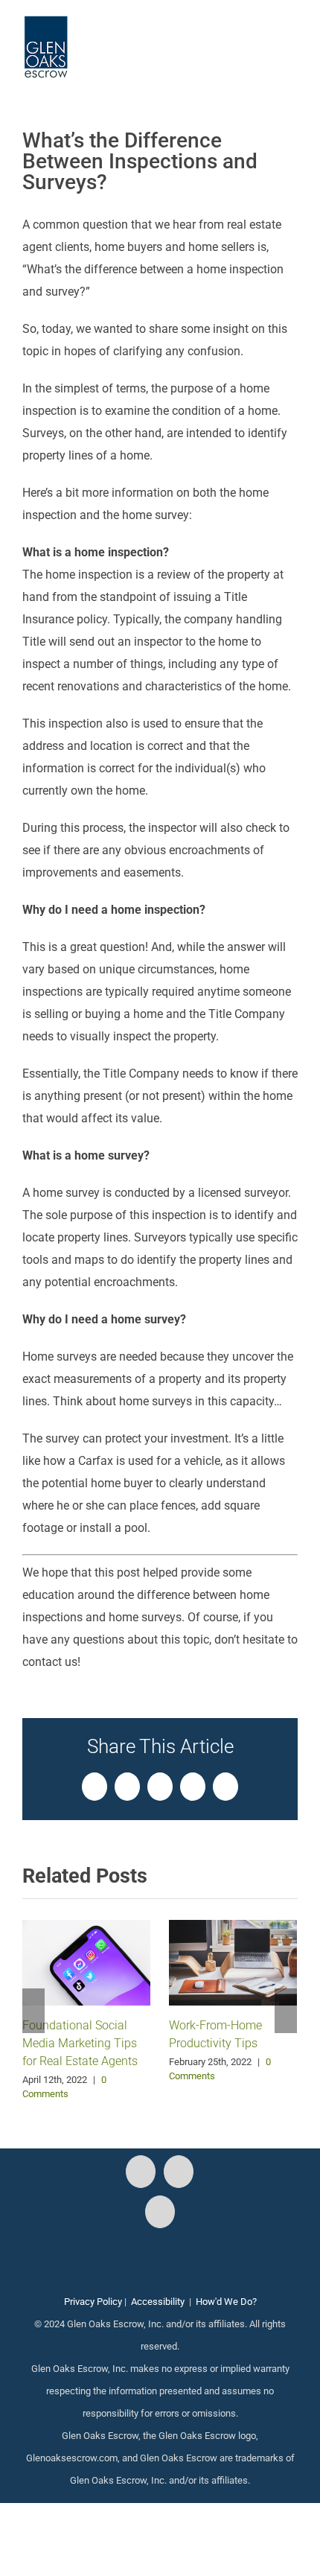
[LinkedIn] (160, 2212)
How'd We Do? (226, 2302)
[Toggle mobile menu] (292, 38)
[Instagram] (179, 2172)
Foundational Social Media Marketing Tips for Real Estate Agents (80, 2043)
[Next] (286, 2011)
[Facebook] (141, 2172)
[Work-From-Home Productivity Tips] (233, 1961)
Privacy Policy (93, 2302)
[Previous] (33, 2011)
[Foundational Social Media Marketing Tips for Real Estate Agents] (86, 1961)
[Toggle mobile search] (265, 38)
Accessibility (158, 2302)
